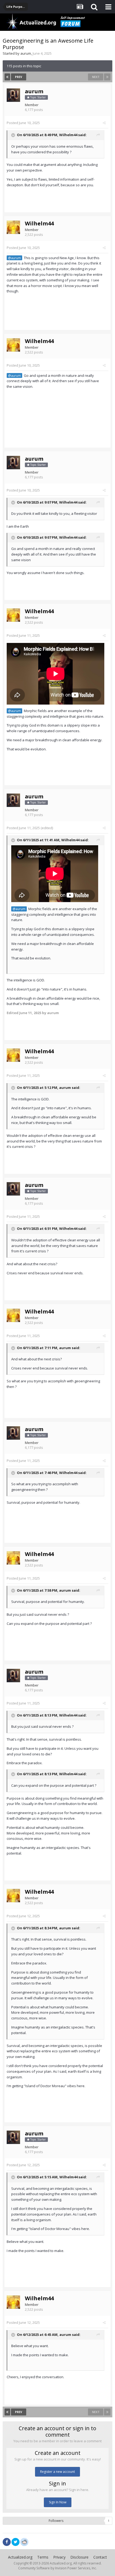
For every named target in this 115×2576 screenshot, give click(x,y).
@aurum (14, 258)
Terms (43, 2557)
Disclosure (79, 2557)
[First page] (7, 77)
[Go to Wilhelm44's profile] (13, 227)
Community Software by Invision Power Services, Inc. (57, 2568)
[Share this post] (104, 123)
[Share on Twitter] (16, 2542)
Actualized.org (20, 2557)
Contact (100, 2557)
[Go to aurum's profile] (13, 95)
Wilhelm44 (68, 135)
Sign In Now (58, 2502)
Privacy (59, 2557)
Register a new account (57, 2472)
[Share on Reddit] (24, 2541)
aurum (26, 53)
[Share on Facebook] (7, 2542)
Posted (23, 123)
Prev (19, 77)
